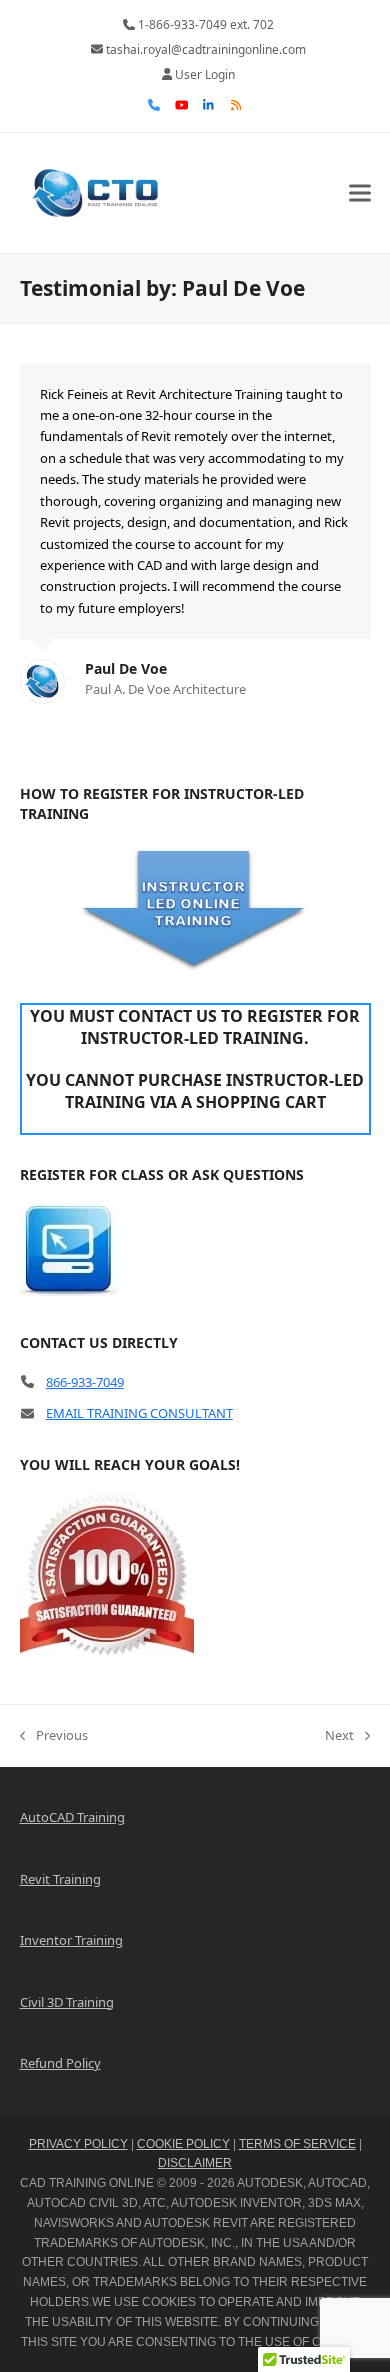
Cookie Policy (183, 2144)
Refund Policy (60, 2063)
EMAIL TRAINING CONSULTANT (139, 1413)
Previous (54, 1736)
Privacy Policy (78, 2144)
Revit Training (60, 1879)
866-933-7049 (85, 1382)
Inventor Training (71, 1940)
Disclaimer (195, 2163)
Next (339, 1736)
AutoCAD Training (72, 1817)
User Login (205, 74)
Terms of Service (297, 2144)
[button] (360, 192)
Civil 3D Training (67, 2002)
